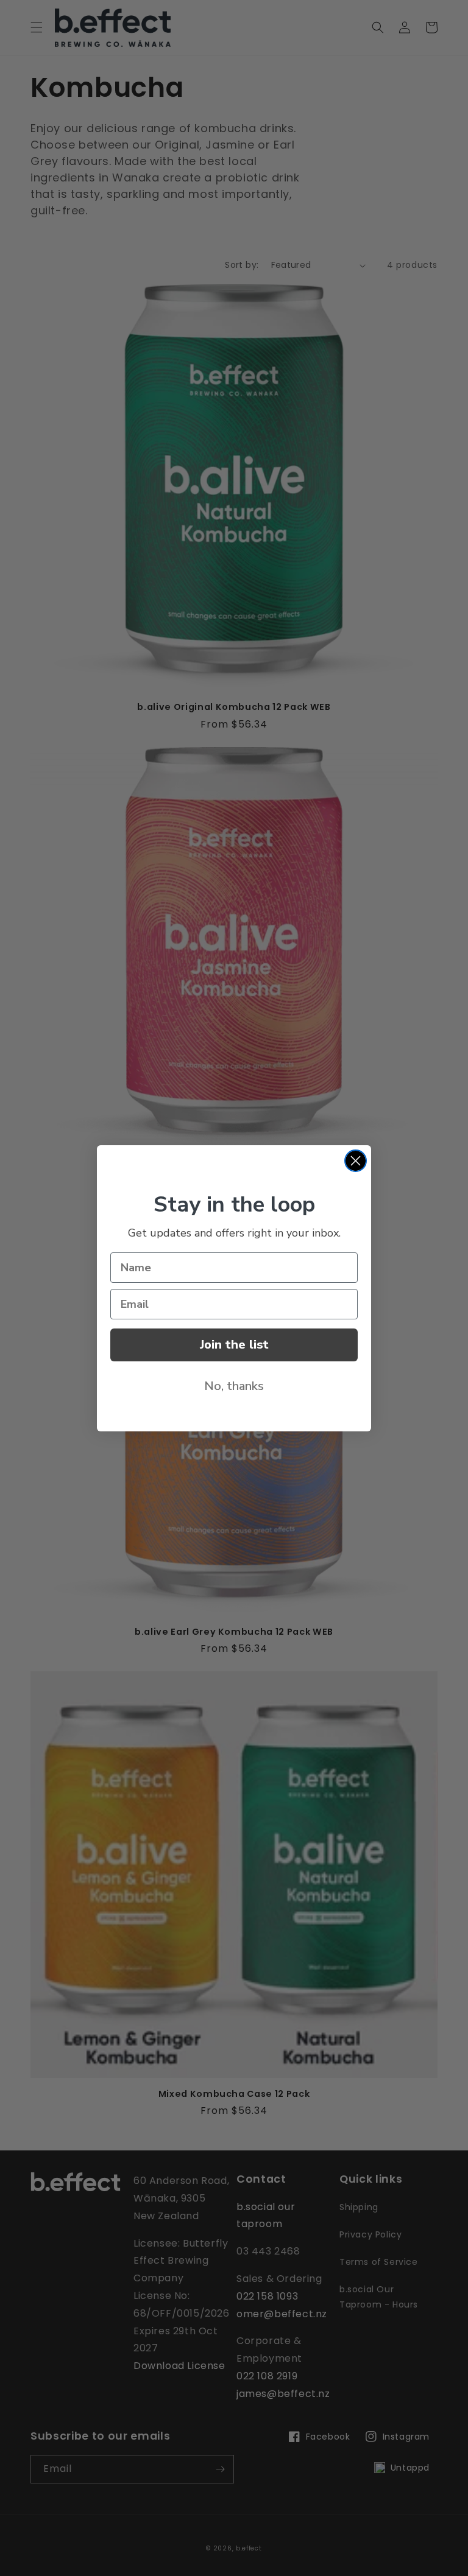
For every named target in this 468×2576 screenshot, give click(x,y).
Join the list (234, 1345)
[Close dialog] (356, 1161)
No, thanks (234, 1386)
